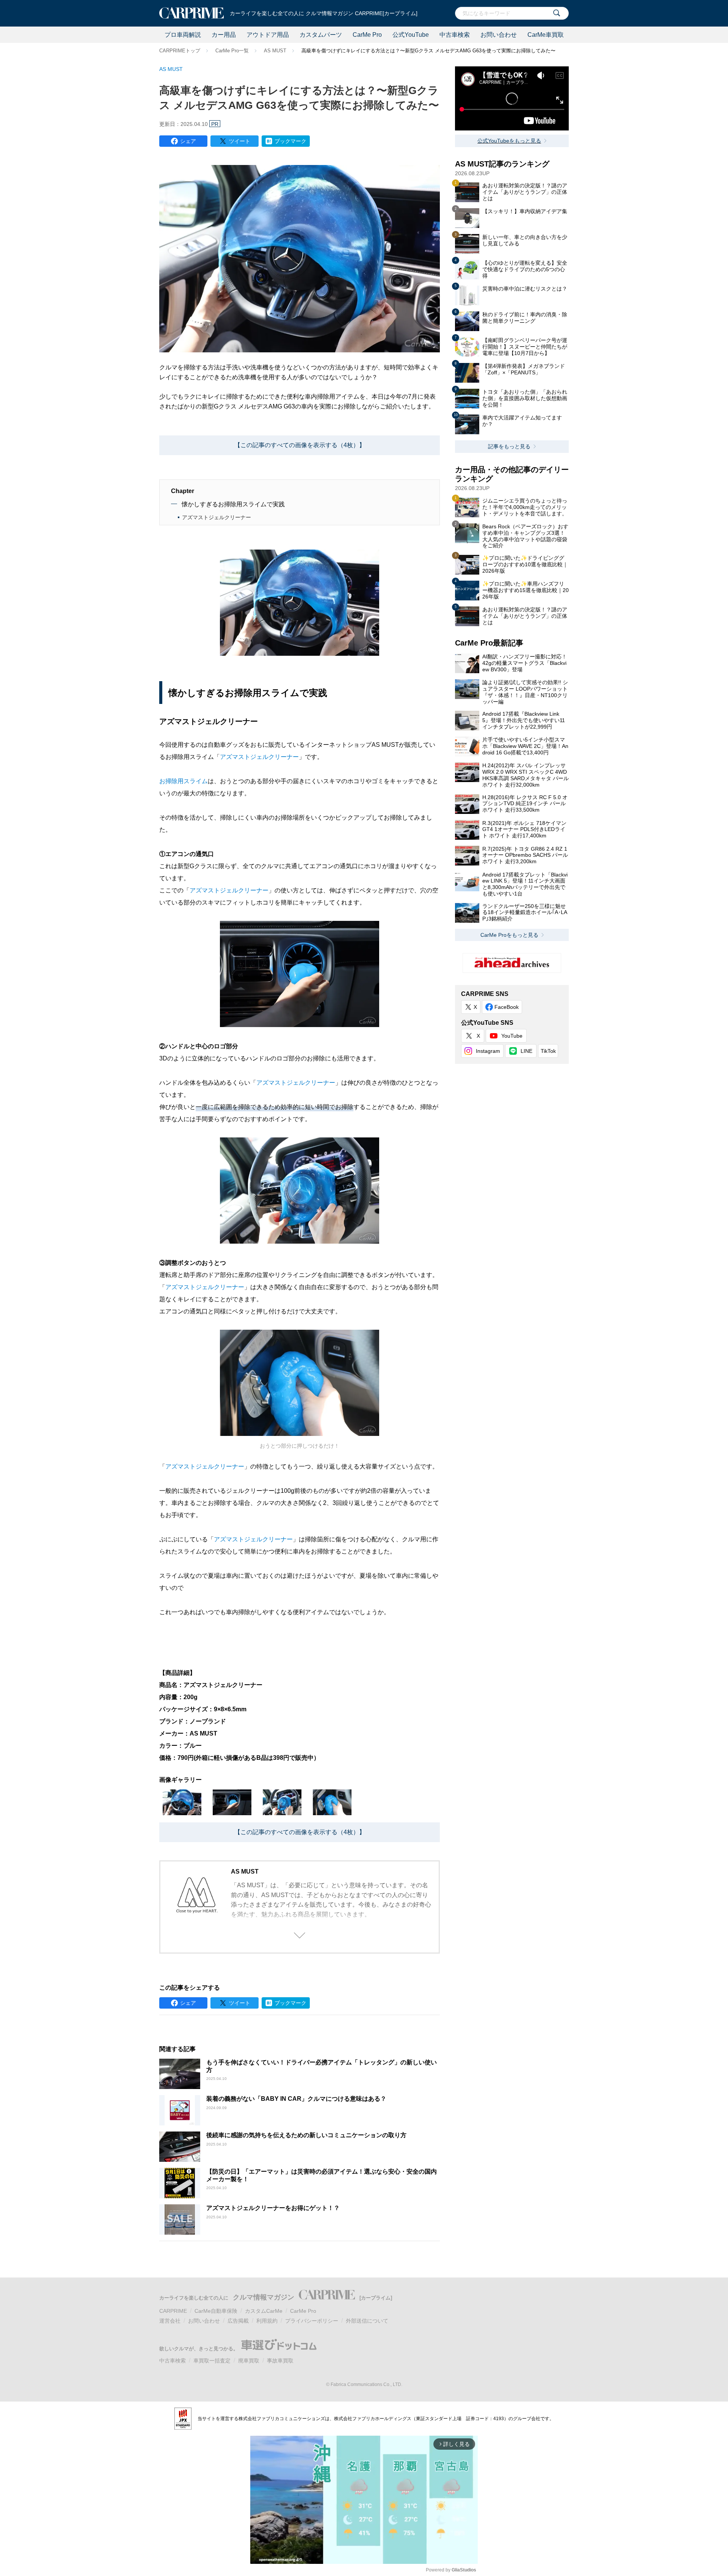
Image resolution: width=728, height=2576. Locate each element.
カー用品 (224, 35)
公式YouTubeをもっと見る (509, 141)
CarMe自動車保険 (216, 2311)
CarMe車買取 (546, 35)
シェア (188, 141)
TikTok (548, 1051)
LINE (526, 1051)
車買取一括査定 (212, 2361)
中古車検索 (455, 35)
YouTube (512, 1036)
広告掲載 (238, 2321)
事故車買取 (280, 2361)
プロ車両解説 (183, 35)
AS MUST (275, 51)
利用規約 (267, 2321)
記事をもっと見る (509, 446)
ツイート (240, 141)
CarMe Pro (367, 35)
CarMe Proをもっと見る (509, 935)
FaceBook (507, 1007)
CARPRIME (173, 2311)
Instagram (488, 1051)
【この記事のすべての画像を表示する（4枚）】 (300, 445)
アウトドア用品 (268, 35)
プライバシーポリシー (312, 2321)
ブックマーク (290, 141)
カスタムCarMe (264, 2311)
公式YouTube (411, 35)
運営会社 (170, 2321)
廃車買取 (249, 2361)
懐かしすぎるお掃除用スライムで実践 (233, 504)
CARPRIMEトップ (180, 51)
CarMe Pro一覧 (232, 51)
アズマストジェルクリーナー (217, 517)
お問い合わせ (499, 35)
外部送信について (367, 2321)
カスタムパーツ (321, 35)
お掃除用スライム (184, 781)
